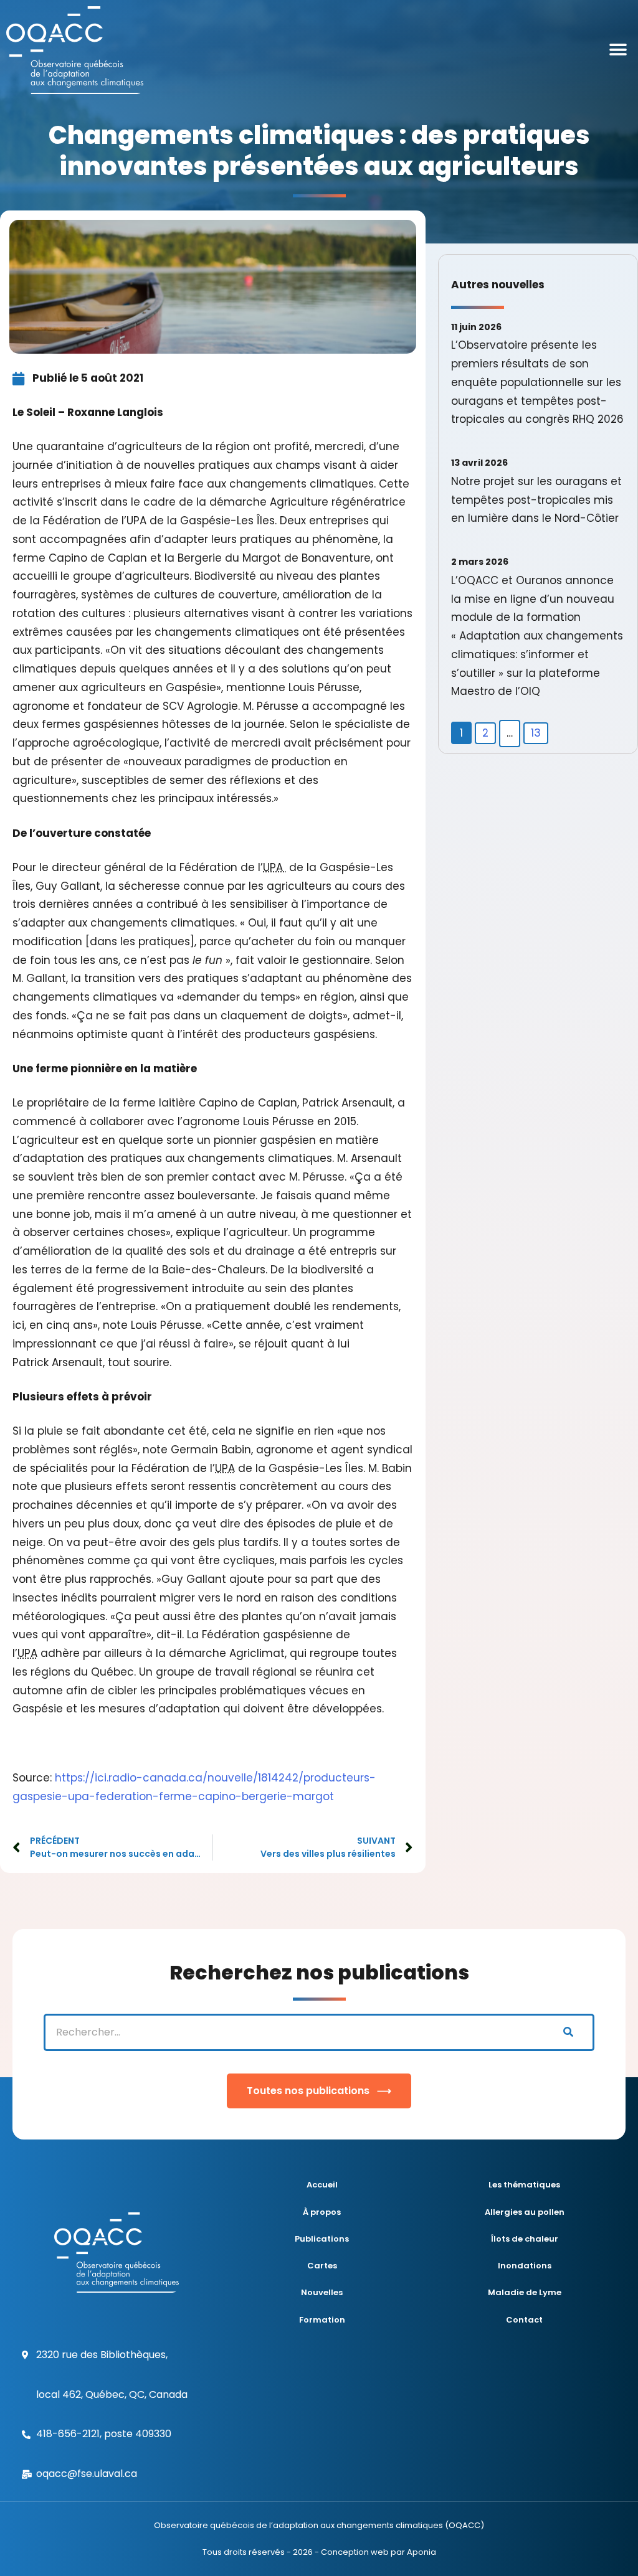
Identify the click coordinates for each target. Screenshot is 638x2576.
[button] (618, 50)
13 (536, 733)
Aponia (421, 2552)
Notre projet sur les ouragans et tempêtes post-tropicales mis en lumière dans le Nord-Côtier (536, 500)
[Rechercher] (568, 2032)
